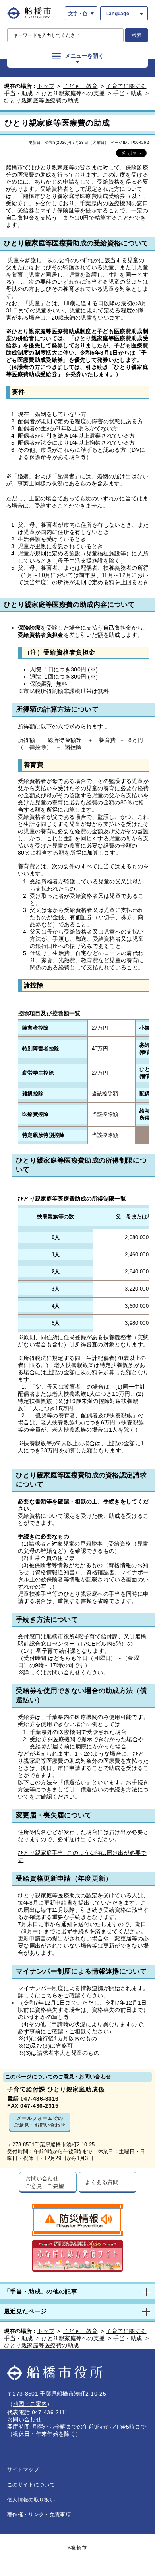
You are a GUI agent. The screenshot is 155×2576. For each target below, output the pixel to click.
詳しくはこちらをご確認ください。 (63, 1995)
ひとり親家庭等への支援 (73, 93)
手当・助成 (128, 93)
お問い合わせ (24, 2419)
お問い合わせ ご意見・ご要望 (45, 2182)
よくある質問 (102, 2182)
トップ (46, 86)
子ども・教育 (80, 86)
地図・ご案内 (30, 2404)
